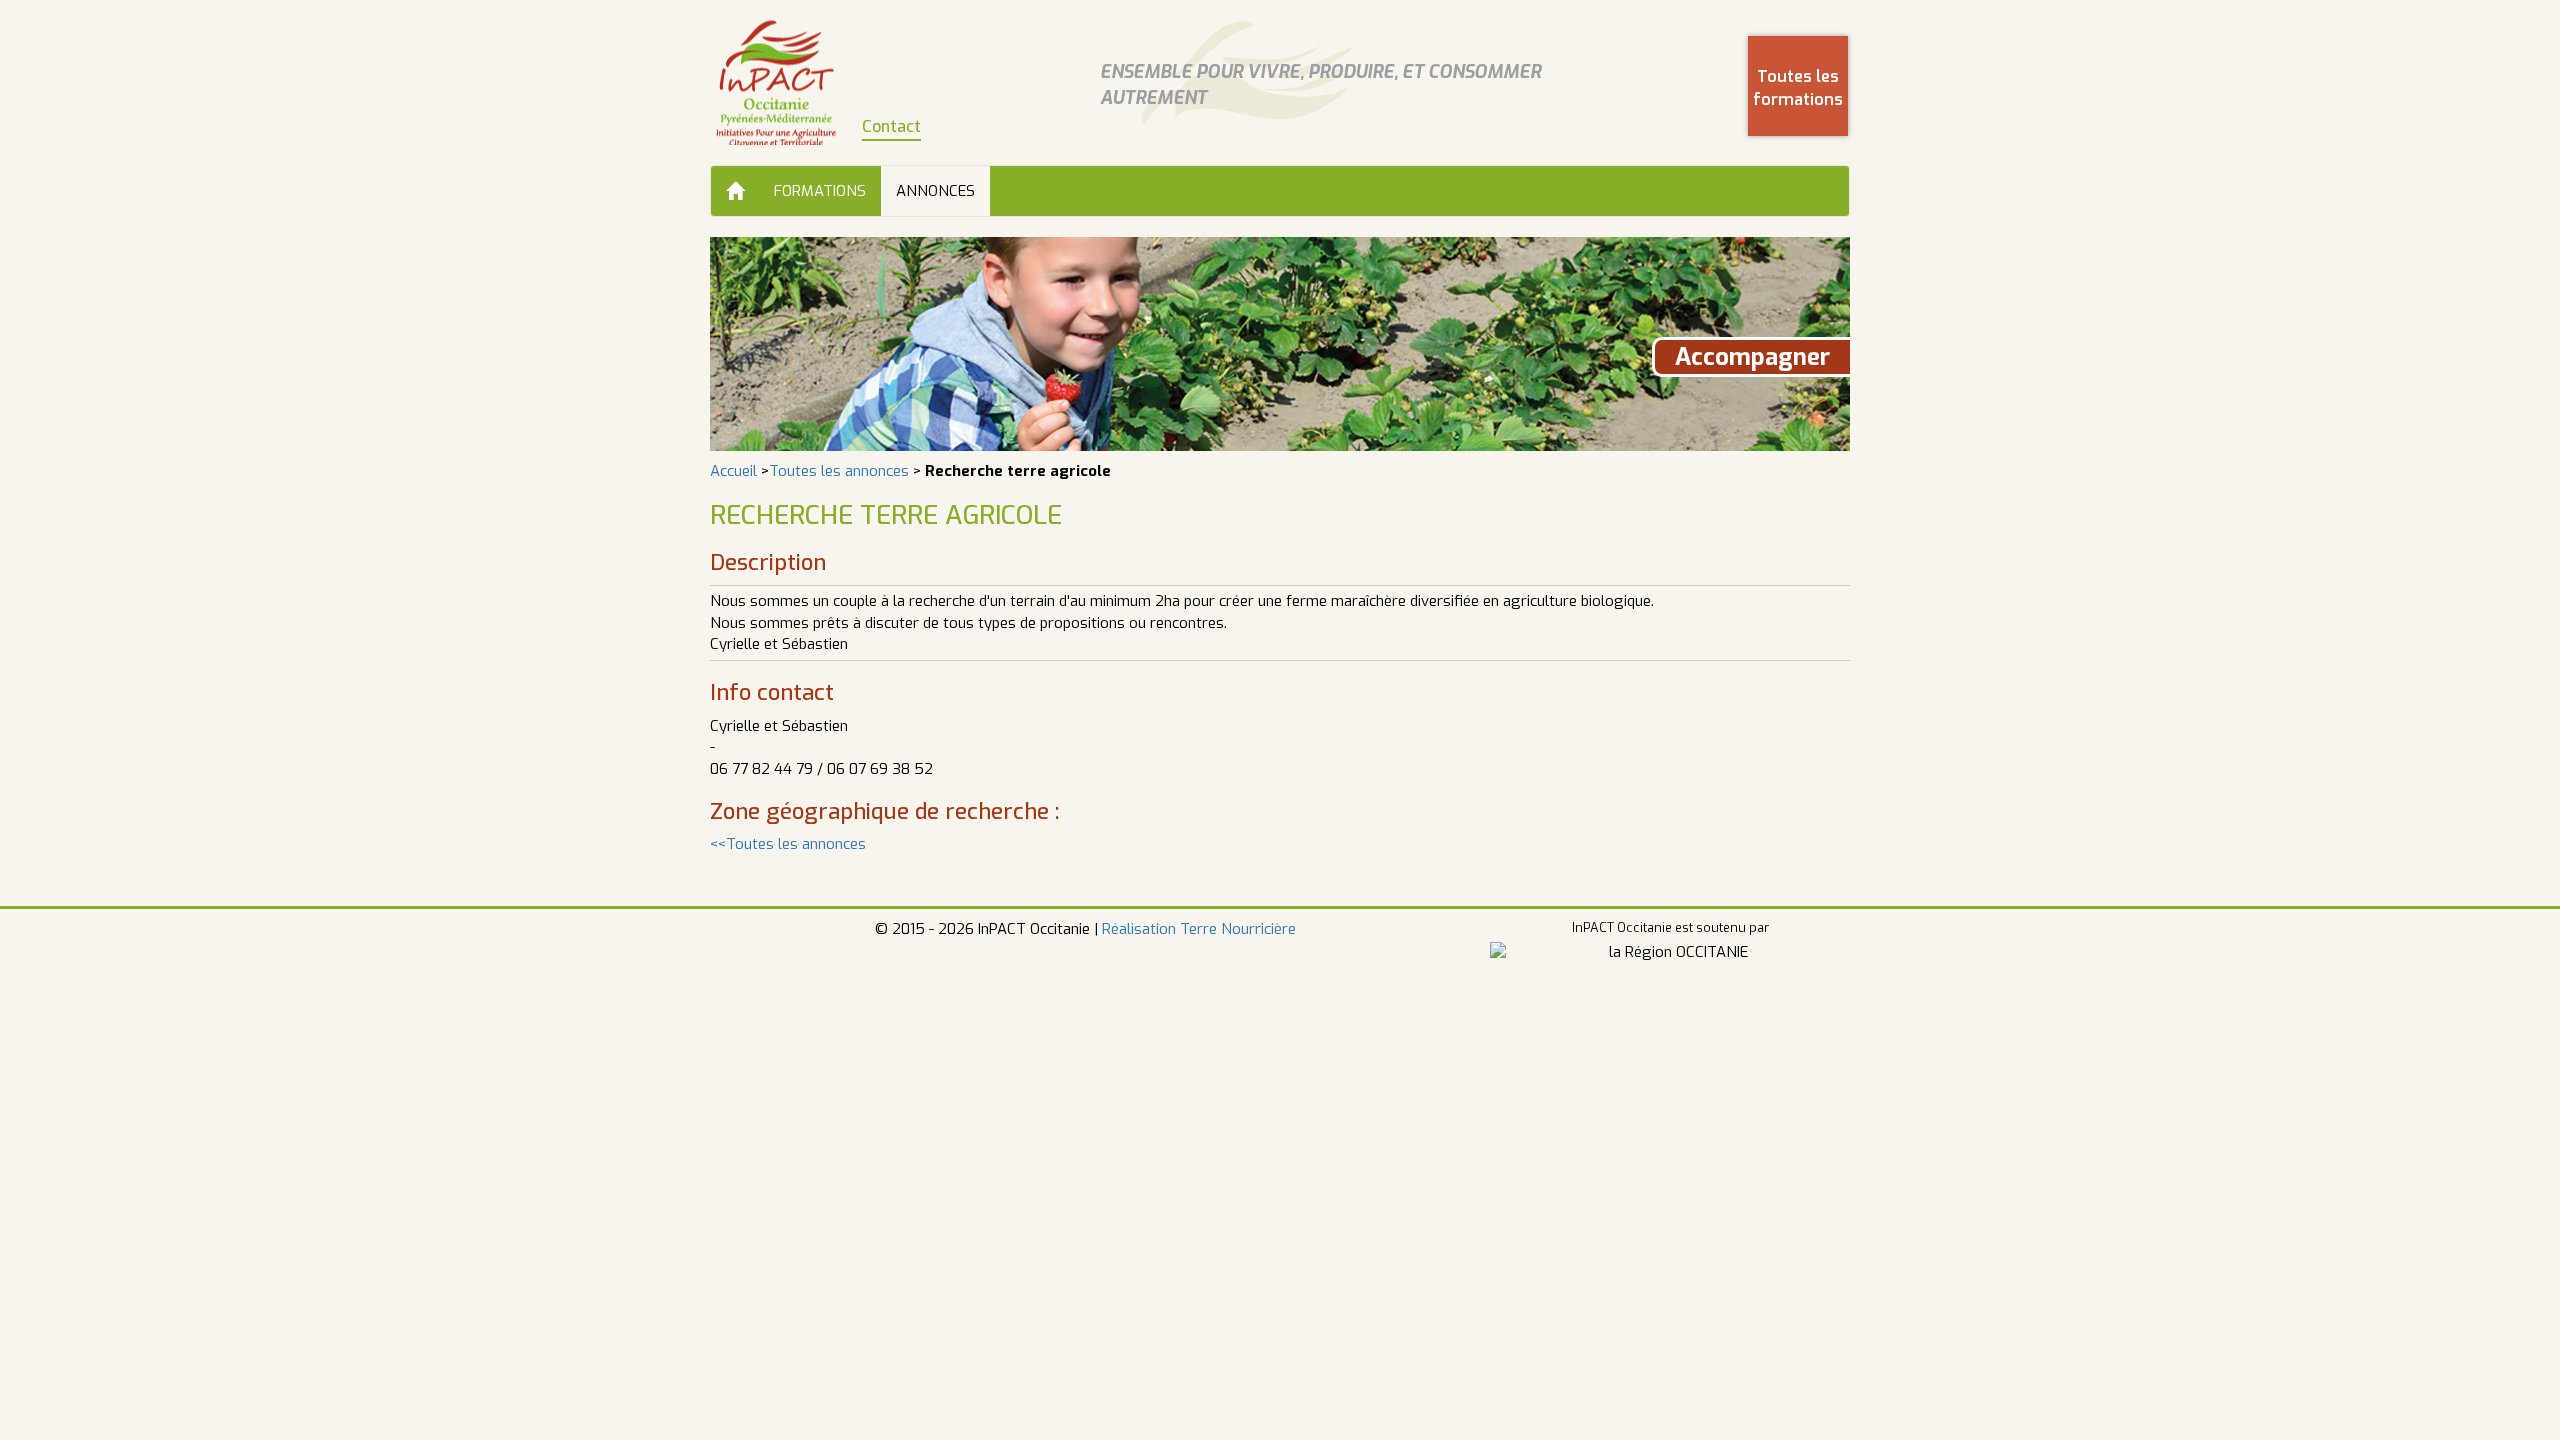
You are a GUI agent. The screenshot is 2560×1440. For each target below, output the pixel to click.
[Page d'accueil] (776, 82)
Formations (820, 191)
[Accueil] (735, 191)
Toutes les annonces (839, 471)
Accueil (733, 471)
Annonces (935, 191)
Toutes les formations (1798, 88)
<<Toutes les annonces (788, 844)
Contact (891, 126)
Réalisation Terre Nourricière (1199, 929)
